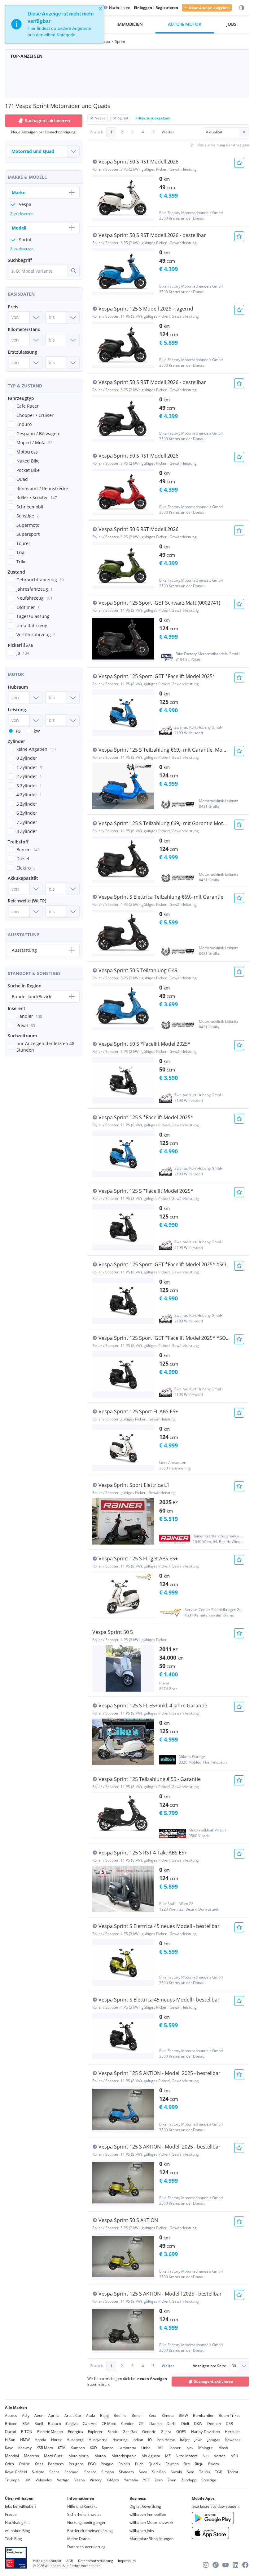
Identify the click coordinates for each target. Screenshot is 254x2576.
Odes (9, 2464)
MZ (168, 2456)
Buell (39, 2424)
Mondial (12, 2456)
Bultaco (55, 2424)
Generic (149, 2432)
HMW (25, 2440)
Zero (159, 2480)
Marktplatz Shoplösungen (151, 2539)
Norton (219, 2456)
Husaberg (75, 2440)
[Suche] (73, 271)
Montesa (31, 2456)
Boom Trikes (230, 2415)
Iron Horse (166, 2440)
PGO (92, 2464)
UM (28, 2480)
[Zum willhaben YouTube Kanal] (226, 2565)
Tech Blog (13, 2539)
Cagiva (72, 2424)
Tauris (205, 2472)
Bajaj (104, 2415)
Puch (139, 2464)
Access (11, 2415)
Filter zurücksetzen (153, 118)
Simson (108, 2472)
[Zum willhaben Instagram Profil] (206, 2565)
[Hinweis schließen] (100, 9)
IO (150, 2440)
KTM (62, 2448)
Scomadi (72, 2472)
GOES (181, 2432)
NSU (234, 2456)
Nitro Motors (187, 2456)
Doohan (214, 2424)
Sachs (54, 2472)
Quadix (154, 2464)
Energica (75, 2432)
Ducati (11, 2432)
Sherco (90, 2472)
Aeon (39, 2415)
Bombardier (203, 2415)
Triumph (12, 2480)
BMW (183, 2415)
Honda (40, 2440)
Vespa (80, 2480)
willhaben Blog (18, 2531)
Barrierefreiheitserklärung (90, 2531)
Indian (138, 2440)
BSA (26, 2424)
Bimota (168, 2415)
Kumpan (78, 2448)
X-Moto (113, 2480)
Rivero (214, 2464)
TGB (219, 2472)
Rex (187, 2464)
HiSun (10, 2440)
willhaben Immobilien (148, 2514)
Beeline (120, 2415)
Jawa (199, 2440)
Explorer (95, 2432)
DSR (229, 2424)
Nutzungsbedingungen (87, 2522)
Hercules (233, 2432)
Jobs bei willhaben (20, 2506)
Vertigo (63, 2480)
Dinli (185, 2424)
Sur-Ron (159, 2472)
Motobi (101, 2456)
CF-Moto (109, 2424)
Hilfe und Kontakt (82, 2506)
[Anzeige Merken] (239, 163)
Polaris (124, 2464)
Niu (206, 2456)
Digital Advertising (145, 2506)
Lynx (189, 2448)
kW (37, 731)
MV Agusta (151, 2456)
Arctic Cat (73, 2415)
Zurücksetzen (22, 214)
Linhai (146, 2448)
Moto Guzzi (54, 2456)
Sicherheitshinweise (84, 2514)
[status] (55, 24)
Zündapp (189, 2480)
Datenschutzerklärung (86, 2547)
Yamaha (131, 2480)
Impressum (127, 2561)
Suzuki (176, 2472)
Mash (223, 2448)
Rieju (199, 2464)
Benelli (138, 2415)
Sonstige (209, 2480)
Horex (56, 2440)
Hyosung (120, 2440)
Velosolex (44, 2480)
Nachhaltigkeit (17, 2522)
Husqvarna (98, 2440)
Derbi (171, 2424)
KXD (93, 2448)
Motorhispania (124, 2456)
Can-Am (90, 2424)
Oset (39, 2464)
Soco (143, 2472)
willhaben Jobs (142, 2531)
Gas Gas (130, 2432)
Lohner (175, 2448)
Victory (96, 2480)
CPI (142, 2424)
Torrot (233, 2472)
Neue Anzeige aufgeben (209, 8)
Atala (91, 2415)
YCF (146, 2480)
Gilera (166, 2432)
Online (24, 2464)
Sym (190, 2472)
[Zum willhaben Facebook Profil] (245, 2565)
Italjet (185, 2440)
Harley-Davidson (206, 2432)
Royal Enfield (16, 2472)
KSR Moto (45, 2448)
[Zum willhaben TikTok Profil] (216, 2565)
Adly (26, 2415)
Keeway (25, 2448)
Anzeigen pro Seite (209, 2366)
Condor (127, 2424)
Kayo (9, 2448)
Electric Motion (50, 2432)
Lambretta (127, 2448)
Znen (172, 2480)
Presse (11, 2514)
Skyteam (126, 2472)
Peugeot (76, 2464)
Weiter (168, 132)
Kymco (108, 2448)
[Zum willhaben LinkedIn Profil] (235, 2565)
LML (160, 2448)
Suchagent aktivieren (214, 2381)
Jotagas (214, 2440)
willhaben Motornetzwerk (151, 2522)
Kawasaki (233, 2440)
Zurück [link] (96, 132)
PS (18, 731)
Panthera (56, 2464)
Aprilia (54, 2415)
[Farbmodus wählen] (242, 8)
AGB (70, 2561)
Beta (152, 2415)
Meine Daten (78, 2539)
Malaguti (206, 2448)
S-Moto (38, 2472)
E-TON (27, 2432)
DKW (198, 2424)
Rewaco (172, 2464)
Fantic (113, 2432)
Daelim (155, 2424)
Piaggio (107, 2464)
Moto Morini (79, 2456)
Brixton (11, 2424)
